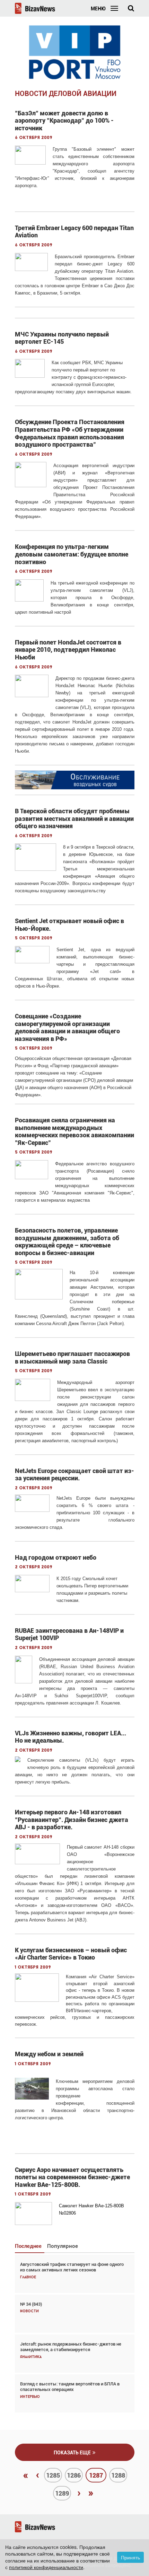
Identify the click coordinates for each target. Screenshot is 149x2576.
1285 (53, 2475)
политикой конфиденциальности (46, 2567)
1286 (74, 2475)
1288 (118, 2475)
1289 (62, 2493)
